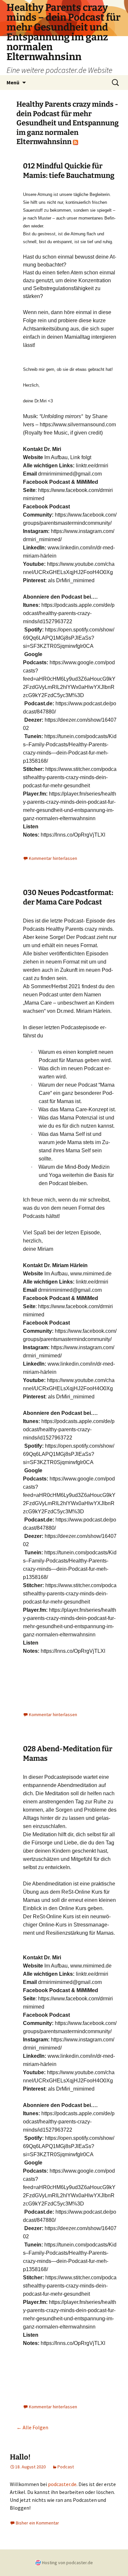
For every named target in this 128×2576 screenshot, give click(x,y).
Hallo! (20, 2457)
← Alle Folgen (32, 2427)
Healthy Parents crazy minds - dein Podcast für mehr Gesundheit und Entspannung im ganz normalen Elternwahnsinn (68, 123)
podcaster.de (62, 2484)
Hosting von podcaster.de (67, 2563)
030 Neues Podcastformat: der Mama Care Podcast (68, 897)
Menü (13, 82)
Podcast (66, 2467)
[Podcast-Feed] (75, 142)
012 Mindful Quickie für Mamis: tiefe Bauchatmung (69, 171)
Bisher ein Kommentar (37, 2523)
